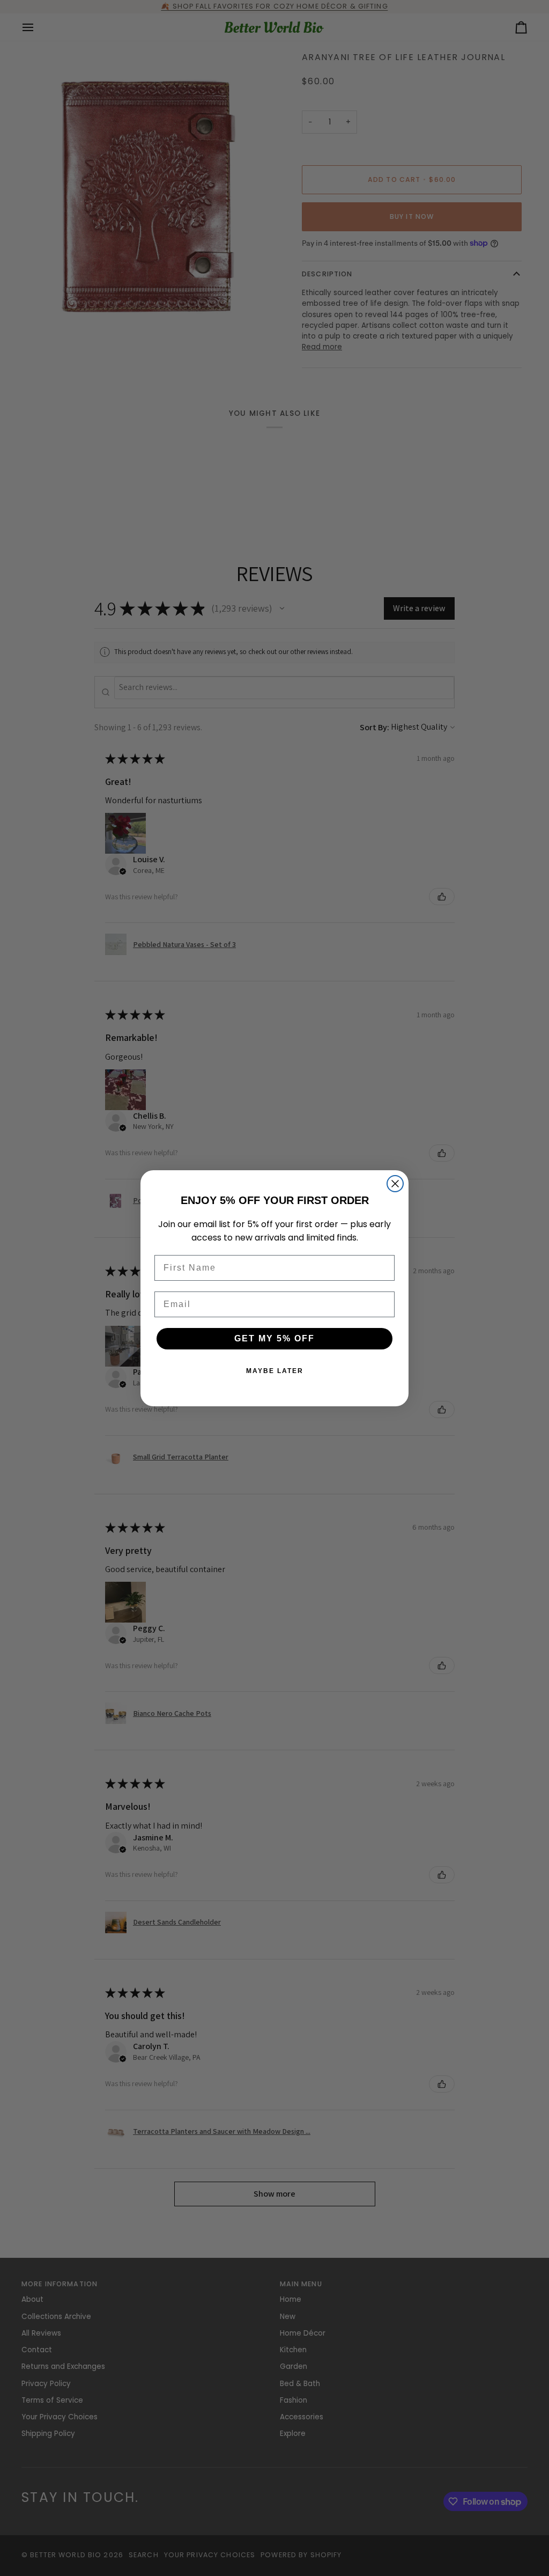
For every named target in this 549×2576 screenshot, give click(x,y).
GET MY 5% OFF (274, 1338)
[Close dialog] (395, 1184)
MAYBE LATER (275, 1371)
